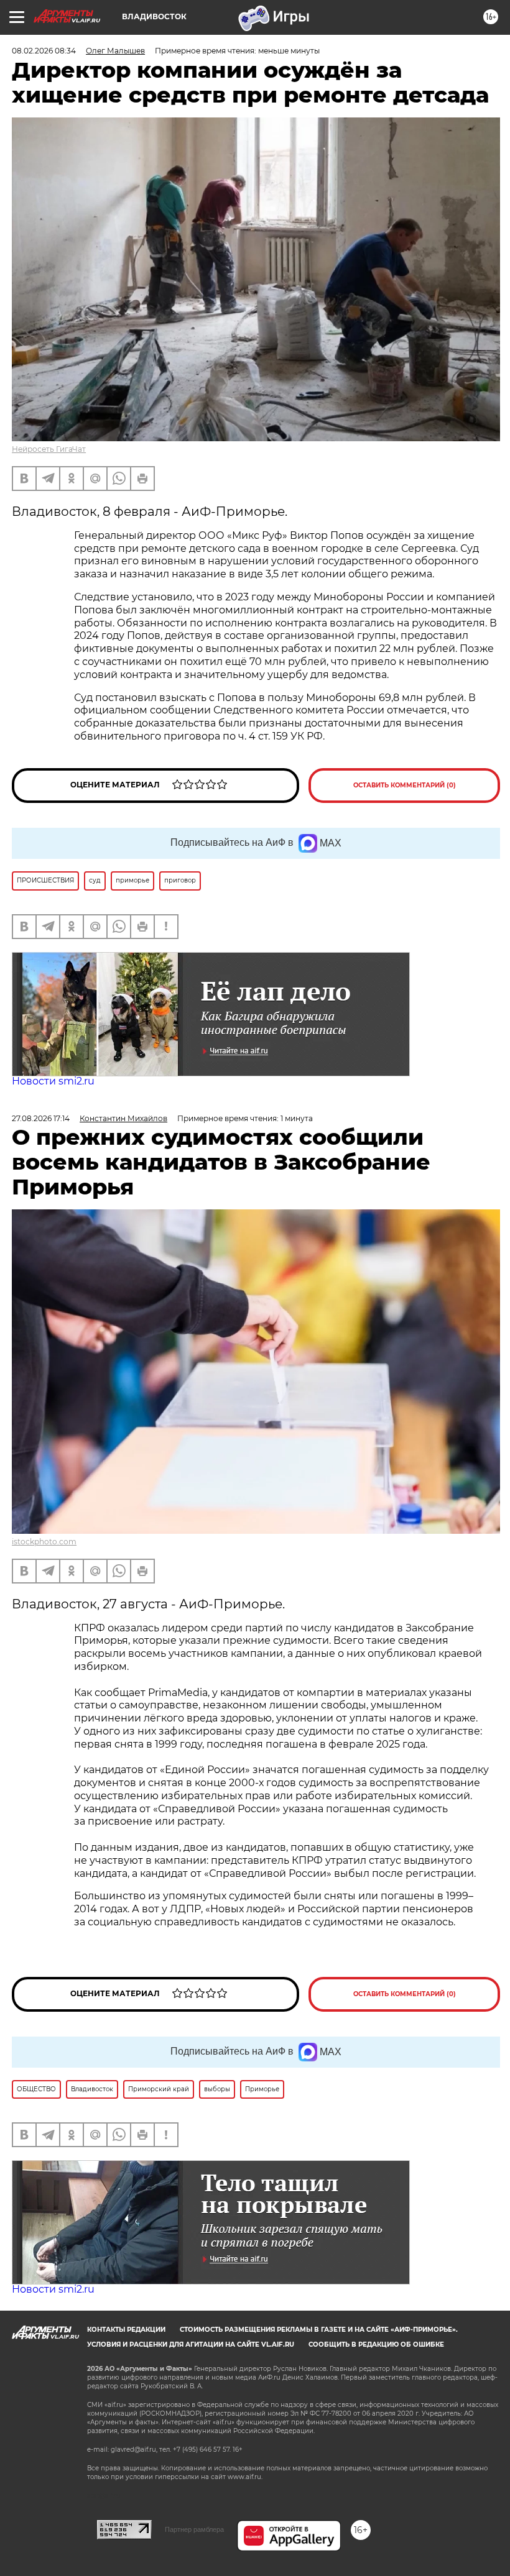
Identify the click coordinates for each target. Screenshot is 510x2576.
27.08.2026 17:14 (41, 1118)
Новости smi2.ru (53, 1081)
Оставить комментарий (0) (405, 785)
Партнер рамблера (194, 2529)
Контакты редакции (126, 2330)
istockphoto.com (44, 1542)
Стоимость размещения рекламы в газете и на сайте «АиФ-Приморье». (319, 2330)
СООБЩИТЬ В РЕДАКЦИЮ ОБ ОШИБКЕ (376, 2345)
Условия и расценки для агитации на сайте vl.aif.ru (191, 2345)
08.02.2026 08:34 (44, 51)
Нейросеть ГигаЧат (49, 449)
